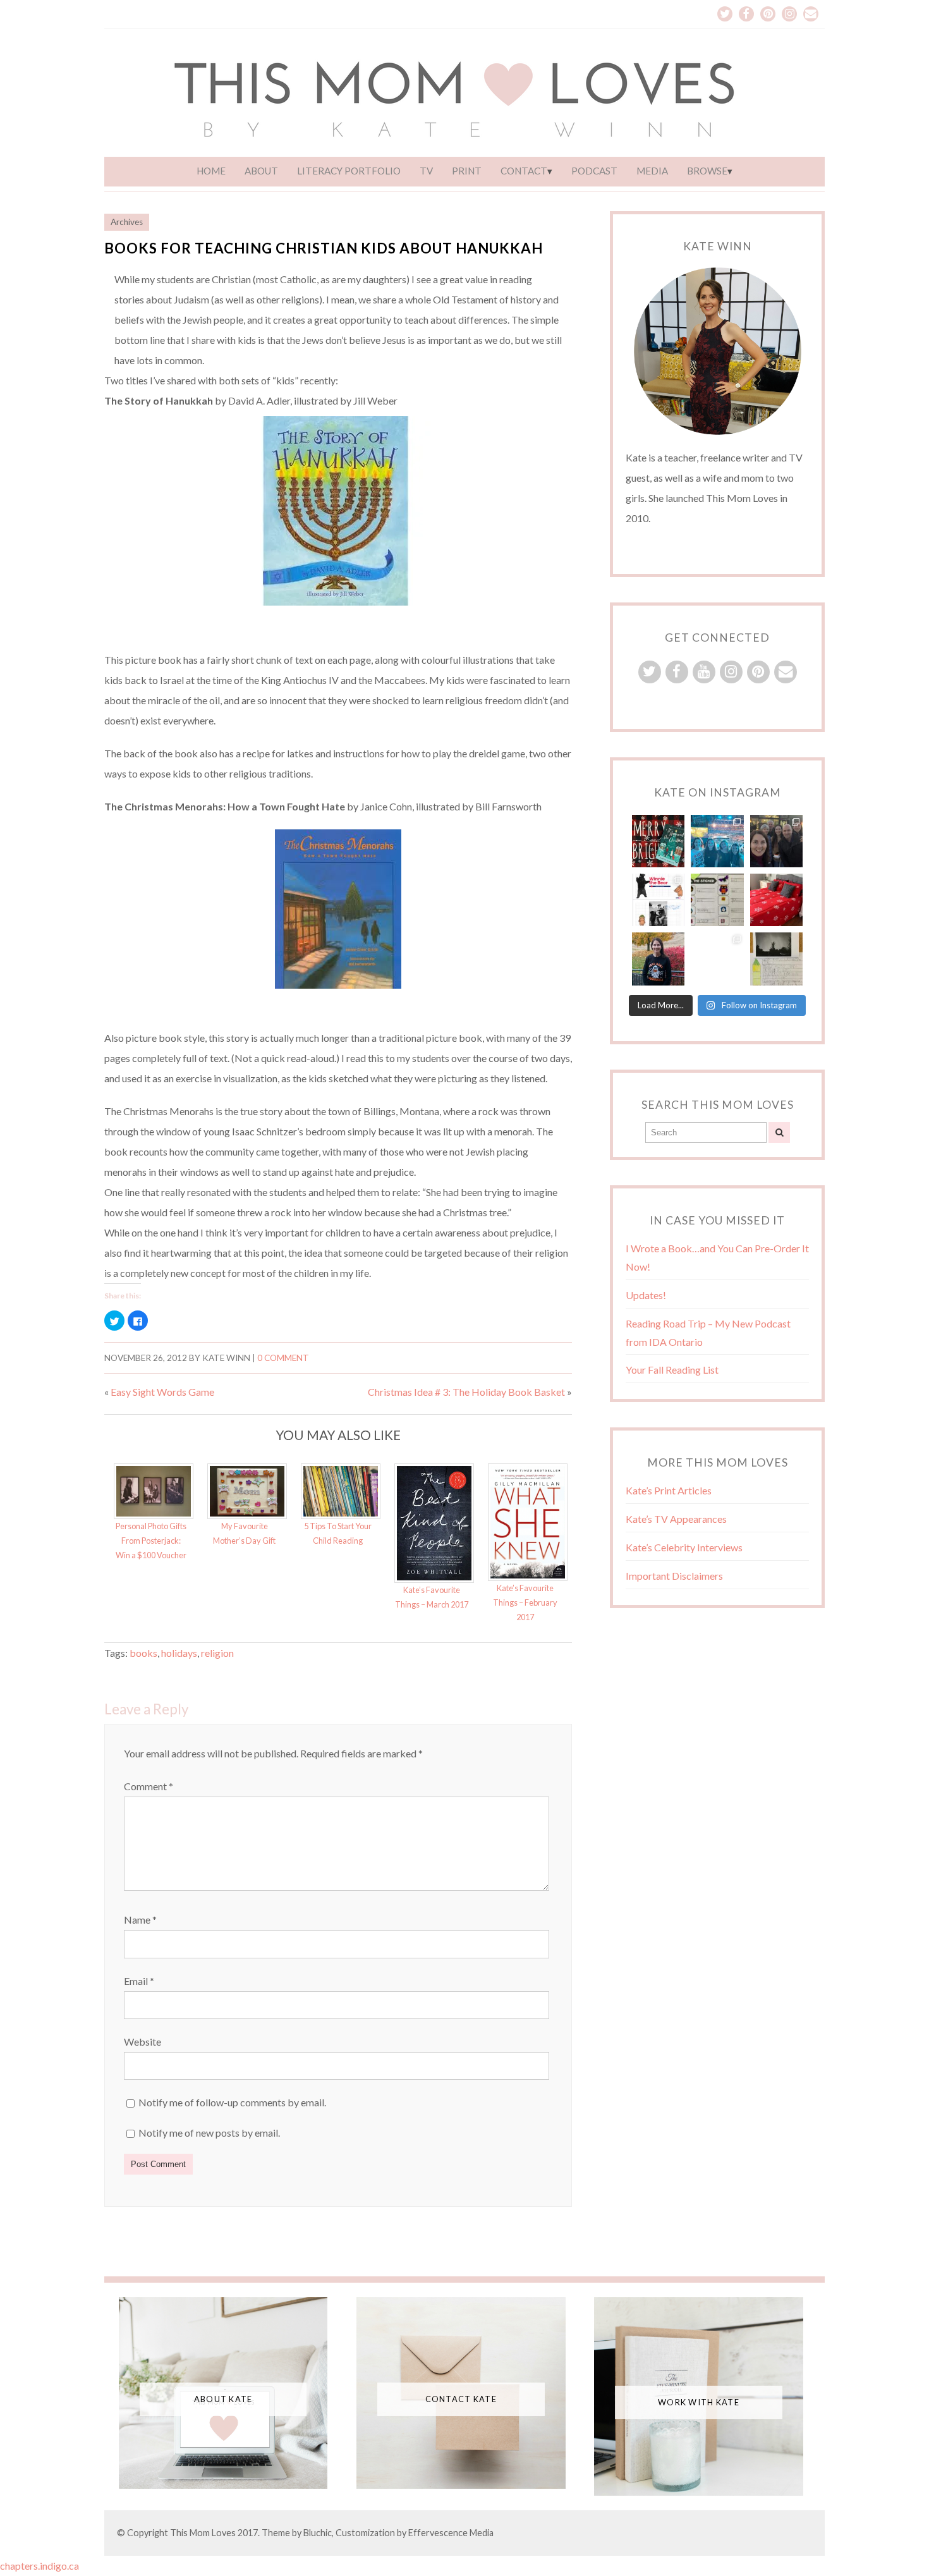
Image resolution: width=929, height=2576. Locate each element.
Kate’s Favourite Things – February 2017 (525, 1602)
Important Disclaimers (674, 1576)
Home (211, 171)
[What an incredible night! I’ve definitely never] (717, 841)
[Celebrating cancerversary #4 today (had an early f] (776, 841)
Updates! (646, 1295)
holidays (179, 1653)
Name (140, 1920)
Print (467, 171)
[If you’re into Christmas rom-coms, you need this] (658, 841)
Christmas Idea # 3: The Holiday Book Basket (466, 1392)
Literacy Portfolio (349, 171)
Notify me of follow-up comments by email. (232, 2102)
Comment (149, 1786)
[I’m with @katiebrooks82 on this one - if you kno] (776, 900)
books (143, 1653)
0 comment (283, 1358)
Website (143, 2042)
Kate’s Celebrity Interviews (684, 1547)
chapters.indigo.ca (40, 2566)
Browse (707, 171)
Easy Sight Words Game (162, 1392)
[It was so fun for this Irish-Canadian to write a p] (717, 959)
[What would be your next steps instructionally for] (717, 900)
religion (217, 1653)
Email (139, 1981)
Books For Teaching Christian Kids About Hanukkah (324, 248)
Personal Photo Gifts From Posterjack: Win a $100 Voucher (151, 1541)
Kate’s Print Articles (669, 1490)
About (261, 171)
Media (652, 171)
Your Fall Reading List (672, 1370)
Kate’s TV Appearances (676, 1519)
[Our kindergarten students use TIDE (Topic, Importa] (776, 959)
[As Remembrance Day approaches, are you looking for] (658, 900)
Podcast (594, 171)
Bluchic (318, 2533)
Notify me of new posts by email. (209, 2133)
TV (426, 171)
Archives (127, 222)
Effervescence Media (451, 2533)
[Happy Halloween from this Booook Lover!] (658, 959)
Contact (524, 171)
